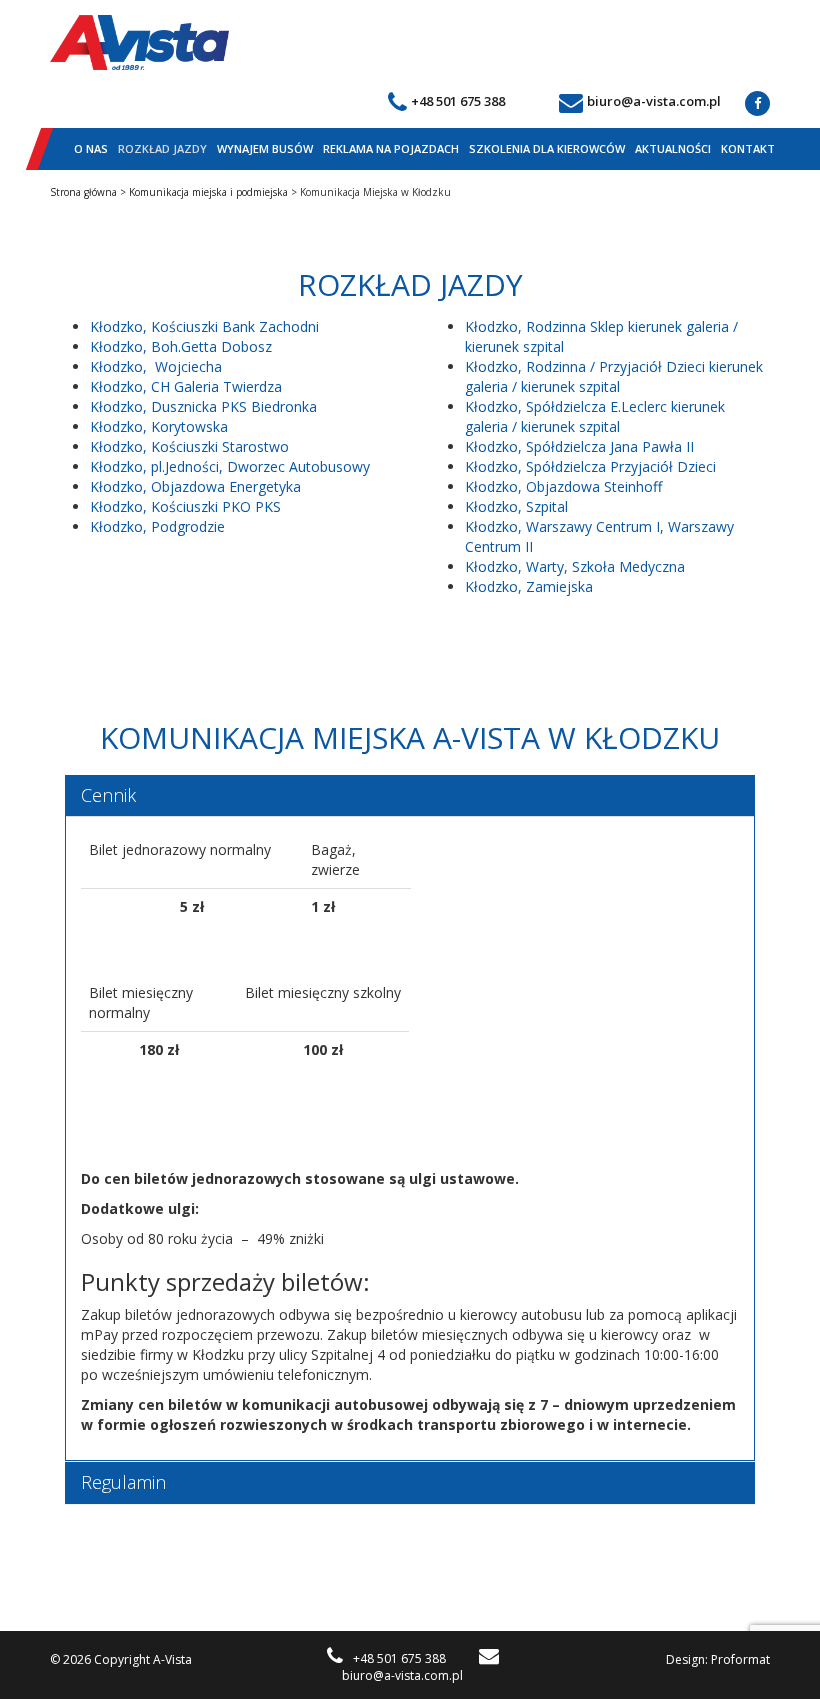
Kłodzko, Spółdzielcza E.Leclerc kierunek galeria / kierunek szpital (595, 416)
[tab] (410, 796)
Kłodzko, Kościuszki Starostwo (189, 446)
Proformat (740, 1659)
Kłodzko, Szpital (516, 506)
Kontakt (748, 148)
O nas (91, 148)
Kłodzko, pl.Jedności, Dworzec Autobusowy (230, 466)
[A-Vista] (139, 42)
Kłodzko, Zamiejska (529, 586)
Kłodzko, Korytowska (159, 426)
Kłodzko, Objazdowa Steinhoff (563, 486)
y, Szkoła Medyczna (621, 566)
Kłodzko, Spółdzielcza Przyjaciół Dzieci (590, 466)
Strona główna (83, 192)
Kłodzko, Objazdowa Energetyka (195, 486)
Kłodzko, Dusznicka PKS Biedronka (203, 406)
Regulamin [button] (123, 1482)
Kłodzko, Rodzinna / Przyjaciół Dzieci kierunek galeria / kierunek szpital (614, 376)
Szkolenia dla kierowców (547, 148)
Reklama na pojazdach (391, 148)
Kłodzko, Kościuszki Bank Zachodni (204, 326)
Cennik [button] (108, 795)
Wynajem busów (265, 148)
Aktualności (673, 148)
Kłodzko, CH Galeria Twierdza (186, 386)
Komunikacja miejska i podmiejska (208, 192)
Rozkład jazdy (162, 148)
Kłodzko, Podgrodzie (157, 526)
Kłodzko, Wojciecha (156, 366)
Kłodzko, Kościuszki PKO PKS (185, 506)
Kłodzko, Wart (511, 566)
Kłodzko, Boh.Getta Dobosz (181, 346)
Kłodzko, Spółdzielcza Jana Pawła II (579, 446)
